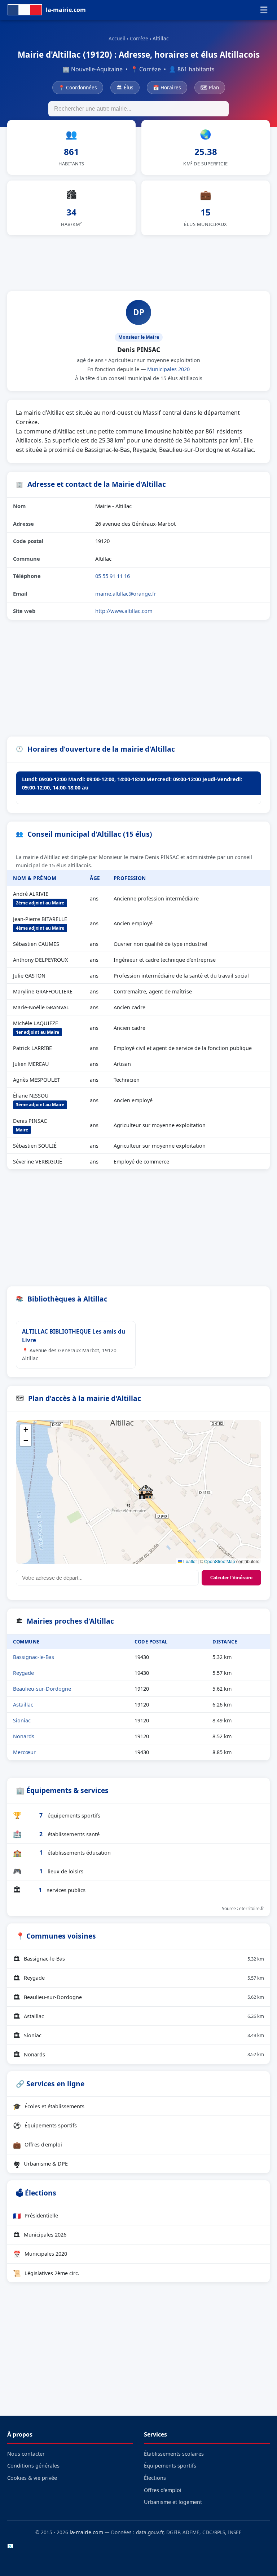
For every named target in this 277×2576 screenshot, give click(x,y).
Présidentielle (36, 2216)
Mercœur (24, 1752)
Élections (155, 2478)
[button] (146, 1492)
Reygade (23, 1673)
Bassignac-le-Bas (34, 1657)
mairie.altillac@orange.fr (126, 593)
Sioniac (22, 1720)
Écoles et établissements (49, 2106)
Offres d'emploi (38, 2145)
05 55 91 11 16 (113, 576)
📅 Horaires (167, 87)
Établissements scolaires (174, 2454)
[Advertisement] (138, 262)
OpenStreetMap (220, 1561)
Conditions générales (33, 2466)
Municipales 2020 (168, 369)
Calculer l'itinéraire (231, 1578)
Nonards (24, 1736)
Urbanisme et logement (173, 2502)
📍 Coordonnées (78, 87)
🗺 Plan (210, 87)
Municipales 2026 (40, 2235)
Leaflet (189, 1561)
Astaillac (23, 1705)
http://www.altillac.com (124, 611)
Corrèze (139, 38)
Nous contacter (26, 2454)
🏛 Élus (125, 87)
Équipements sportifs (45, 2125)
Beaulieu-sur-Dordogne (42, 1689)
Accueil (117, 38)
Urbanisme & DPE (40, 2164)
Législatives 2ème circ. (46, 2273)
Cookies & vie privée (32, 2478)
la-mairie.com (86, 2532)
